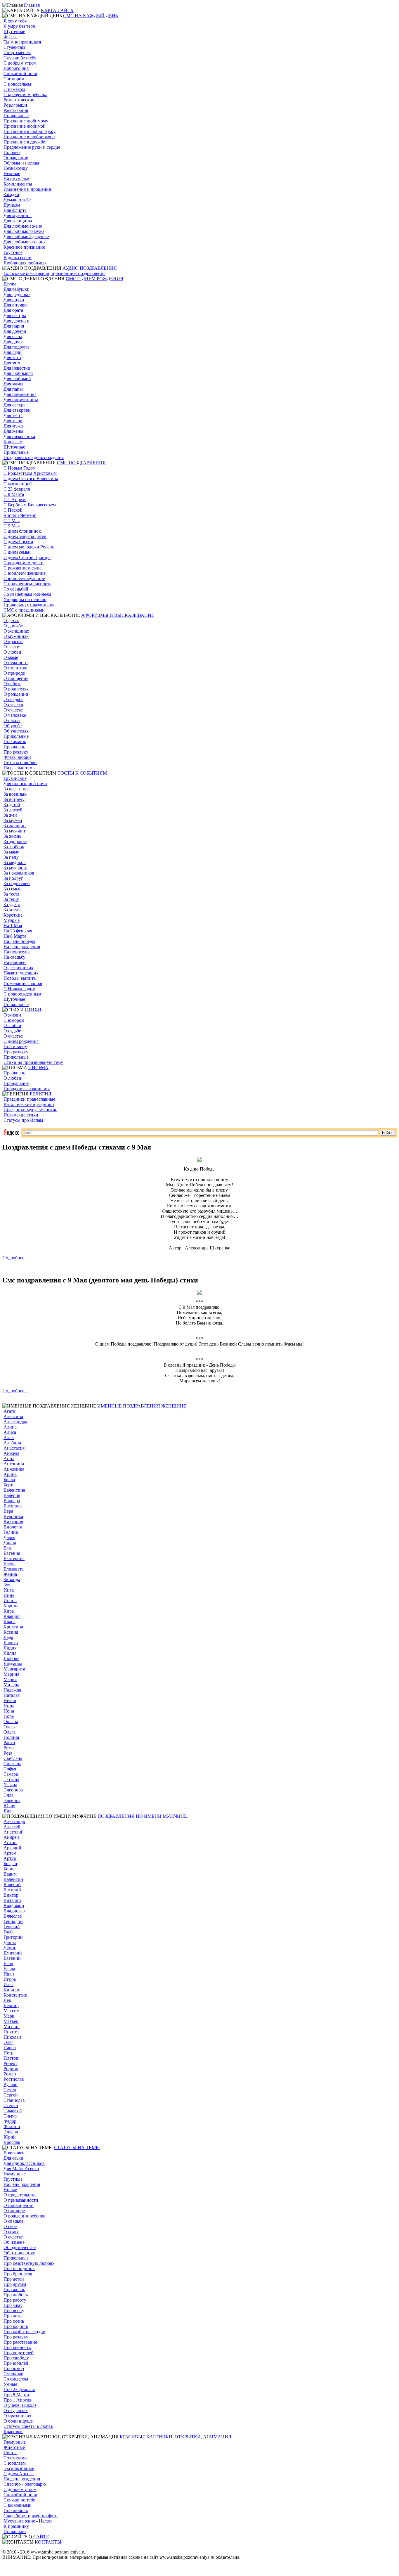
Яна (7, 1811)
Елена (9, 1564)
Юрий (10, 2137)
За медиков (15, 862)
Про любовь (16, 2295)
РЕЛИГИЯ (41, 1094)
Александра (15, 1422)
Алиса (10, 1432)
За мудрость (15, 868)
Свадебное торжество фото (31, 2516)
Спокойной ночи (20, 73)
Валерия (12, 1495)
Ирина (10, 1601)
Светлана (13, 1758)
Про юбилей (16, 2363)
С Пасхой (13, 510)
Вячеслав (13, 1916)
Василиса (13, 1506)
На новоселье (17, 952)
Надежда (12, 1690)
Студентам (14, 47)
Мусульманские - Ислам (28, 2521)
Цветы (10, 2453)
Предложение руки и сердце (32, 147)
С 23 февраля (17, 489)
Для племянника (20, 394)
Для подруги (16, 347)
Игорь (10, 1979)
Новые (10, 2190)
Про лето (13, 2316)
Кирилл (11, 1990)
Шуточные (14, 31)
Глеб (8, 1932)
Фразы (10, 37)
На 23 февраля (18, 931)
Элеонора (13, 1790)
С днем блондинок (22, 531)
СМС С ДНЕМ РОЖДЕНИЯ (94, 279)
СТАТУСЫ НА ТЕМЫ (77, 2147)
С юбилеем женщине (25, 573)
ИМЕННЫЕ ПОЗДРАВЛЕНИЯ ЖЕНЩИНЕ (142, 1406)
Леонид (11, 2005)
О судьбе (12, 1031)
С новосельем (17, 84)
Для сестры (15, 315)
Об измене (14, 2242)
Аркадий (12, 1848)
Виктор (11, 1895)
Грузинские (15, 778)
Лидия (10, 1648)
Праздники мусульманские (30, 1110)
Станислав (14, 2100)
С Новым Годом (20, 468)
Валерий (12, 1885)
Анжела (11, 1453)
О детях (11, 620)
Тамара (11, 1774)
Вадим (10, 1874)
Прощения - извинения (27, 1089)
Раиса (9, 1743)
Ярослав (12, 2142)
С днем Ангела (19, 2474)
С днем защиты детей (25, 536)
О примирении (19, 2205)
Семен (10, 2090)
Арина (10, 1474)
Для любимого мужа (24, 231)
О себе (10, 2226)
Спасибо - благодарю (25, 2484)
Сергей (11, 2095)
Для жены (13, 431)
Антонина (14, 1464)
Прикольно (15, 2531)
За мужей (13, 820)
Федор (10, 2121)
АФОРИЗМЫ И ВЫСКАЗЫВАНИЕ (118, 615)
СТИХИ (33, 1010)
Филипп (12, 2126)
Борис (9, 1869)
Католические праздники (29, 1104)
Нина (9, 1706)
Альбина (12, 1443)
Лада (8, 1637)
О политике (15, 668)
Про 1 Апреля (17, 2400)
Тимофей (13, 2111)
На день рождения (22, 947)
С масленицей (18, 484)
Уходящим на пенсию (25, 599)
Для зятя (12, 363)
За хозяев (13, 910)
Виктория (13, 1522)
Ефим (9, 1969)
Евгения (12, 1553)
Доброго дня (16, 68)
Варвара (12, 1501)
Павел (10, 2048)
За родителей (17, 883)
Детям (10, 284)
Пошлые (12, 152)
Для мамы (13, 384)
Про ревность (17, 2347)
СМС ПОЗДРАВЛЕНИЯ (81, 463)
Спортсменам (17, 52)
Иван (9, 1974)
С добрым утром (20, 63)
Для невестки (17, 368)
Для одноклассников (24, 2163)
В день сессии (18, 258)
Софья (10, 1769)
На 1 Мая (13, 926)
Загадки (11, 194)
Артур (10, 1858)
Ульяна (10, 1785)
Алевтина (13, 1416)
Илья (8, 1984)
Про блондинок (19, 2268)
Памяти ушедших (21, 973)
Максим (12, 2011)
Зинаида (12, 1579)
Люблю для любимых (25, 263)
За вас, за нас (17, 789)
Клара (9, 1622)
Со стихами (15, 2458)
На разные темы (20, 768)
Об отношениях (19, 2253)
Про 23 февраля (19, 2389)
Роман (10, 2074)
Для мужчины (18, 215)
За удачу (12, 904)
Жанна (10, 1574)
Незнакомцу (16, 168)
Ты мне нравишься (22, 42)
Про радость (16, 2326)
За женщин (15, 826)
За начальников (19, 873)
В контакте (14, 2153)
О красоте (13, 642)
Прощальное (16, 1083)
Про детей (14, 2279)
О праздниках (17, 2416)
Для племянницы (21, 400)
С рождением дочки (24, 563)
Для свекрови (17, 410)
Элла (8, 1795)
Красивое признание (24, 247)
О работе (12, 684)
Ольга (9, 1732)
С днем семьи (17, 552)
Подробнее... (15, 1258)
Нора (9, 1716)
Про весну (14, 2311)
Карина (11, 1606)
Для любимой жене (23, 226)
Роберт (10, 2063)
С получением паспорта (27, 584)
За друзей (13, 810)
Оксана (11, 1721)
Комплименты (18, 184)
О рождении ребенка (24, 2216)
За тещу (11, 899)
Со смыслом (16, 2379)
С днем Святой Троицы (27, 557)
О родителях (16, 689)
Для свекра (14, 405)
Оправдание (16, 158)
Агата (9, 1411)
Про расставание (20, 2342)
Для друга (13, 342)
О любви (12, 652)
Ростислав (14, 2079)
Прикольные (16, 116)
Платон (11, 2058)
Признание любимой (25, 126)
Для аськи (13, 2158)
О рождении (16, 694)
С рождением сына (22, 568)
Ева (7, 1548)
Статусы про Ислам (23, 1120)
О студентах (16, 2410)
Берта (9, 1485)
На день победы (19, 941)
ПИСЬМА (38, 1068)
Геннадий (13, 1921)
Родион (11, 2069)
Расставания (16, 110)
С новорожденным (22, 994)
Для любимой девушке (26, 237)
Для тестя (13, 415)
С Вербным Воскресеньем (30, 505)
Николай (12, 2037)
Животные (14, 2447)
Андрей (11, 1837)
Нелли (10, 1700)
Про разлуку (16, 752)
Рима (9, 1748)
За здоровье (15, 841)
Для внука (14, 300)
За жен (10, 815)
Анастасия (14, 1448)
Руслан (11, 2084)
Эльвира (12, 1800)
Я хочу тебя (15, 21)
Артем (10, 1853)
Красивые (13, 2432)
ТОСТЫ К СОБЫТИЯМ (82, 773)
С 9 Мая (12, 526)
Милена (11, 1685)
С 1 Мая (12, 521)
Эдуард (11, 2132)
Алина (10, 1427)
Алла (9, 1437)
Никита (11, 2032)
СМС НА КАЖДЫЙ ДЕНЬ (91, 16)
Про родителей (19, 2353)
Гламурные (15, 2174)
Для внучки (15, 305)
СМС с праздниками (24, 610)
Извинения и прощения (27, 189)
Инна (9, 1595)
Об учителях (16, 731)
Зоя (7, 1585)
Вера (8, 1511)
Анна (9, 1458)
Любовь (11, 1658)
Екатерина (14, 1558)
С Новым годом (19, 989)
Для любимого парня (25, 242)
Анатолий (14, 1832)
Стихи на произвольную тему (33, 1062)
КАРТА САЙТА (57, 10)
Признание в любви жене (29, 137)
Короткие (13, 915)
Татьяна (11, 1779)
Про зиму (13, 2305)
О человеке (15, 715)
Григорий (13, 1937)
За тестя (11, 894)
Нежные (12, 173)
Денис (10, 1948)
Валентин (13, 1879)
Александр (14, 1821)
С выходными (18, 2505)
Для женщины (18, 221)
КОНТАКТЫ (48, 2542)
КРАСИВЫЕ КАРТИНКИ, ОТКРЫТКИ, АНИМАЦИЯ (176, 2437)
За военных (15, 794)
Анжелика (14, 1469)
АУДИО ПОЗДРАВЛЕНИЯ (90, 268)
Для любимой (17, 379)
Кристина (13, 1627)
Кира (9, 1611)
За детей (12, 805)
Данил (10, 1942)
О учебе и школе (20, 2405)
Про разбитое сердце (24, 2332)
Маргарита (14, 1669)
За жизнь (12, 836)
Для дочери (15, 331)
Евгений (12, 1958)
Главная (32, 5)
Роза (8, 1753)
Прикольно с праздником (29, 605)
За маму (11, 852)
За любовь (14, 847)
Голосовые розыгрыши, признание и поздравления (54, 273)
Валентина (14, 1490)
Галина (11, 1532)
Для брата (13, 310)
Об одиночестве (20, 2247)
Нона (9, 1711)
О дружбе (13, 626)
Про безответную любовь (29, 2263)
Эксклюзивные (19, 2468)
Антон (10, 1842)
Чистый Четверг (20, 515)
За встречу (14, 799)
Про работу (15, 2300)
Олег (8, 2042)
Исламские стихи (21, 1115)
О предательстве (20, 2195)
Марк (9, 2016)
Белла (9, 1480)
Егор (8, 1963)
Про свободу (16, 2358)
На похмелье (16, 179)
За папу (11, 857)
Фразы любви (17, 757)
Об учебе (13, 726)
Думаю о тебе (17, 200)
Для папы (13, 389)
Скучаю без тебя (20, 58)
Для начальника (19, 436)
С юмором (14, 79)
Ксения (11, 1632)
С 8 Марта (14, 494)
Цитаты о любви (20, 762)
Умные (10, 2384)
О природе (14, 673)
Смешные (13, 2374)
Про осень (14, 2321)
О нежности (16, 663)
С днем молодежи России (29, 547)
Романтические (19, 100)
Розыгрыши (15, 105)
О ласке (11, 647)
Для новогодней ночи (25, 784)
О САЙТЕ (39, 2537)
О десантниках (18, 968)
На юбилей (15, 962)
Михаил (12, 2027)
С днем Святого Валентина (31, 478)
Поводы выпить (20, 978)
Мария (10, 1679)
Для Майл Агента (21, 2169)
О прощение (16, 678)
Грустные (13, 252)
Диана (10, 1543)
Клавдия (12, 1616)
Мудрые (12, 920)
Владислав (14, 1911)
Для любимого (18, 373)
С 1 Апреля (15, 500)
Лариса (11, 1643)
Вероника (13, 1516)
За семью (13, 889)
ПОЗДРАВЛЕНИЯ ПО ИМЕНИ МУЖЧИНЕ (142, 1816)
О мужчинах (16, 636)
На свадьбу (14, 957)
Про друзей (15, 2284)
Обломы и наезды (21, 163)
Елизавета (14, 1569)
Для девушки (17, 321)
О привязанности (21, 2200)
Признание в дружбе (24, 142)
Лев (7, 2000)
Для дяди (13, 352)
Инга (9, 1590)
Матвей (11, 2021)
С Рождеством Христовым (30, 473)
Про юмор (14, 2368)
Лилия (10, 1653)
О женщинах (16, 631)
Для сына (13, 336)
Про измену (15, 1046)
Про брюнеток (18, 2274)
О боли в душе (18, 2421)
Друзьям (12, 205)
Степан (11, 2105)
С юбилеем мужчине (24, 578)
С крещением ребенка (25, 95)
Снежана (12, 1764)
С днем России (18, 542)
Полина (11, 1737)
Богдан (10, 1863)
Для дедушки (17, 294)
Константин (15, 1995)
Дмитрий (13, 1953)
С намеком (14, 89)
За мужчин (14, 831)
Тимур (10, 2116)
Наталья (12, 1695)
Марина (11, 1674)
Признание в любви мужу (30, 131)
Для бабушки (17, 289)
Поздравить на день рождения (34, 457)
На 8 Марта (15, 936)
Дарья (9, 1537)
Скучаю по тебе (19, 2500)
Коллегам (13, 442)
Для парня (14, 326)
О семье (11, 2232)
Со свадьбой (16, 589)
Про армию (15, 741)
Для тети (12, 358)
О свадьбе (13, 699)
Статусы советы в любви (28, 2426)
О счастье (13, 710)
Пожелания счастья (23, 983)
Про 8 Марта (16, 2395)
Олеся (9, 1727)
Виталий (12, 1900)
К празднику (16, 2526)
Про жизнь (14, 747)
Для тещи (13, 421)
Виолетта (13, 1527)
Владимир (14, 1906)
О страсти (13, 705)
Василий (12, 1890)
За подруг (13, 878)
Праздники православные (29, 1099)
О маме (11, 657)
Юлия (9, 1806)
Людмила (13, 1664)
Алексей (12, 1827)
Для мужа (13, 426)
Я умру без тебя (19, 26)
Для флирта (15, 210)
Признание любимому (26, 121)
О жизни (12, 1015)
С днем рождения (21, 1041)
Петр (8, 2053)
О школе (12, 720)
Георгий (12, 1927)
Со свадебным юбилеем (27, 594)
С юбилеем (15, 2463)
